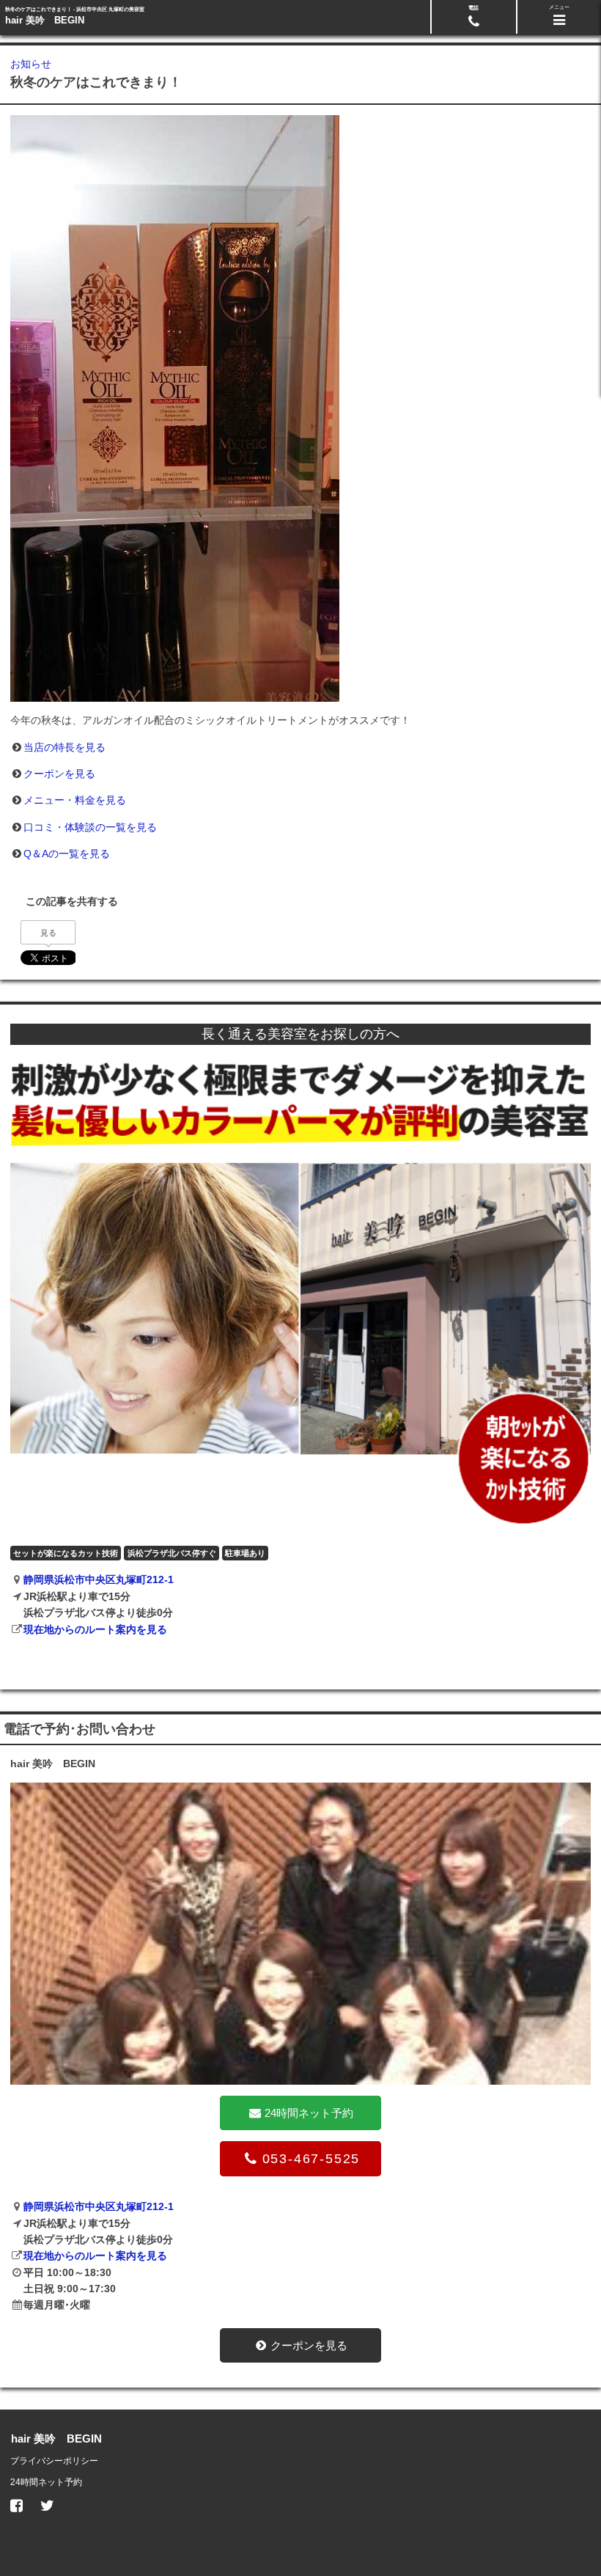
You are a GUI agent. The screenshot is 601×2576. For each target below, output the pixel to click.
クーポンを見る (59, 774)
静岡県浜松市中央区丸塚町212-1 (99, 1579)
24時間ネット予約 (46, 2482)
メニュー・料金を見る (75, 800)
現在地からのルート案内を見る (95, 1629)
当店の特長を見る (64, 747)
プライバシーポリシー (54, 2461)
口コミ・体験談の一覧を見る (90, 827)
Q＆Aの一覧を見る (67, 854)
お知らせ (31, 64)
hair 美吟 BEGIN (45, 20)
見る (48, 933)
